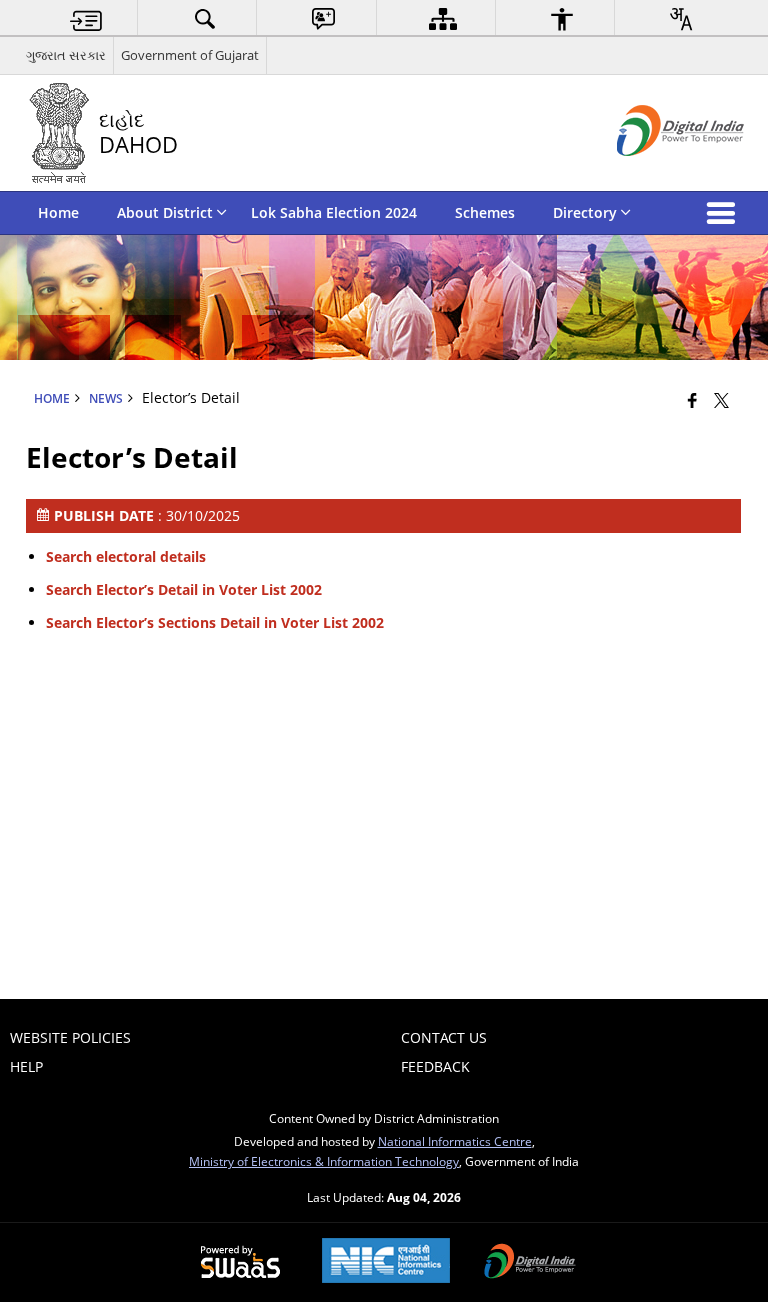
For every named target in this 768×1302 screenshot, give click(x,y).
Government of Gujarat (190, 55)
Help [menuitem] (26, 1066)
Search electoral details (126, 556)
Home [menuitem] (58, 212)
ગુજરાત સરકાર (66, 55)
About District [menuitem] (165, 212)
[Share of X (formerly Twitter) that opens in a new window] (721, 400)
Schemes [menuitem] (485, 212)
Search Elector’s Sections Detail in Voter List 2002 (215, 622)
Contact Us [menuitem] (444, 1037)
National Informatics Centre (455, 1141)
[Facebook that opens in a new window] (692, 400)
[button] (725, 213)
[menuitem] (86, 18)
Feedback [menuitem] (435, 1066)
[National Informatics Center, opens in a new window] (386, 1262)
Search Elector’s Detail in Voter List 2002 (184, 589)
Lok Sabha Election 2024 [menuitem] (334, 212)
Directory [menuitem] (585, 212)
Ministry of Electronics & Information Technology (324, 1161)
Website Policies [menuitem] (70, 1037)
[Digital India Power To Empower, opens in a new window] (530, 1263)
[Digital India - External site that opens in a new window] (655, 172)
